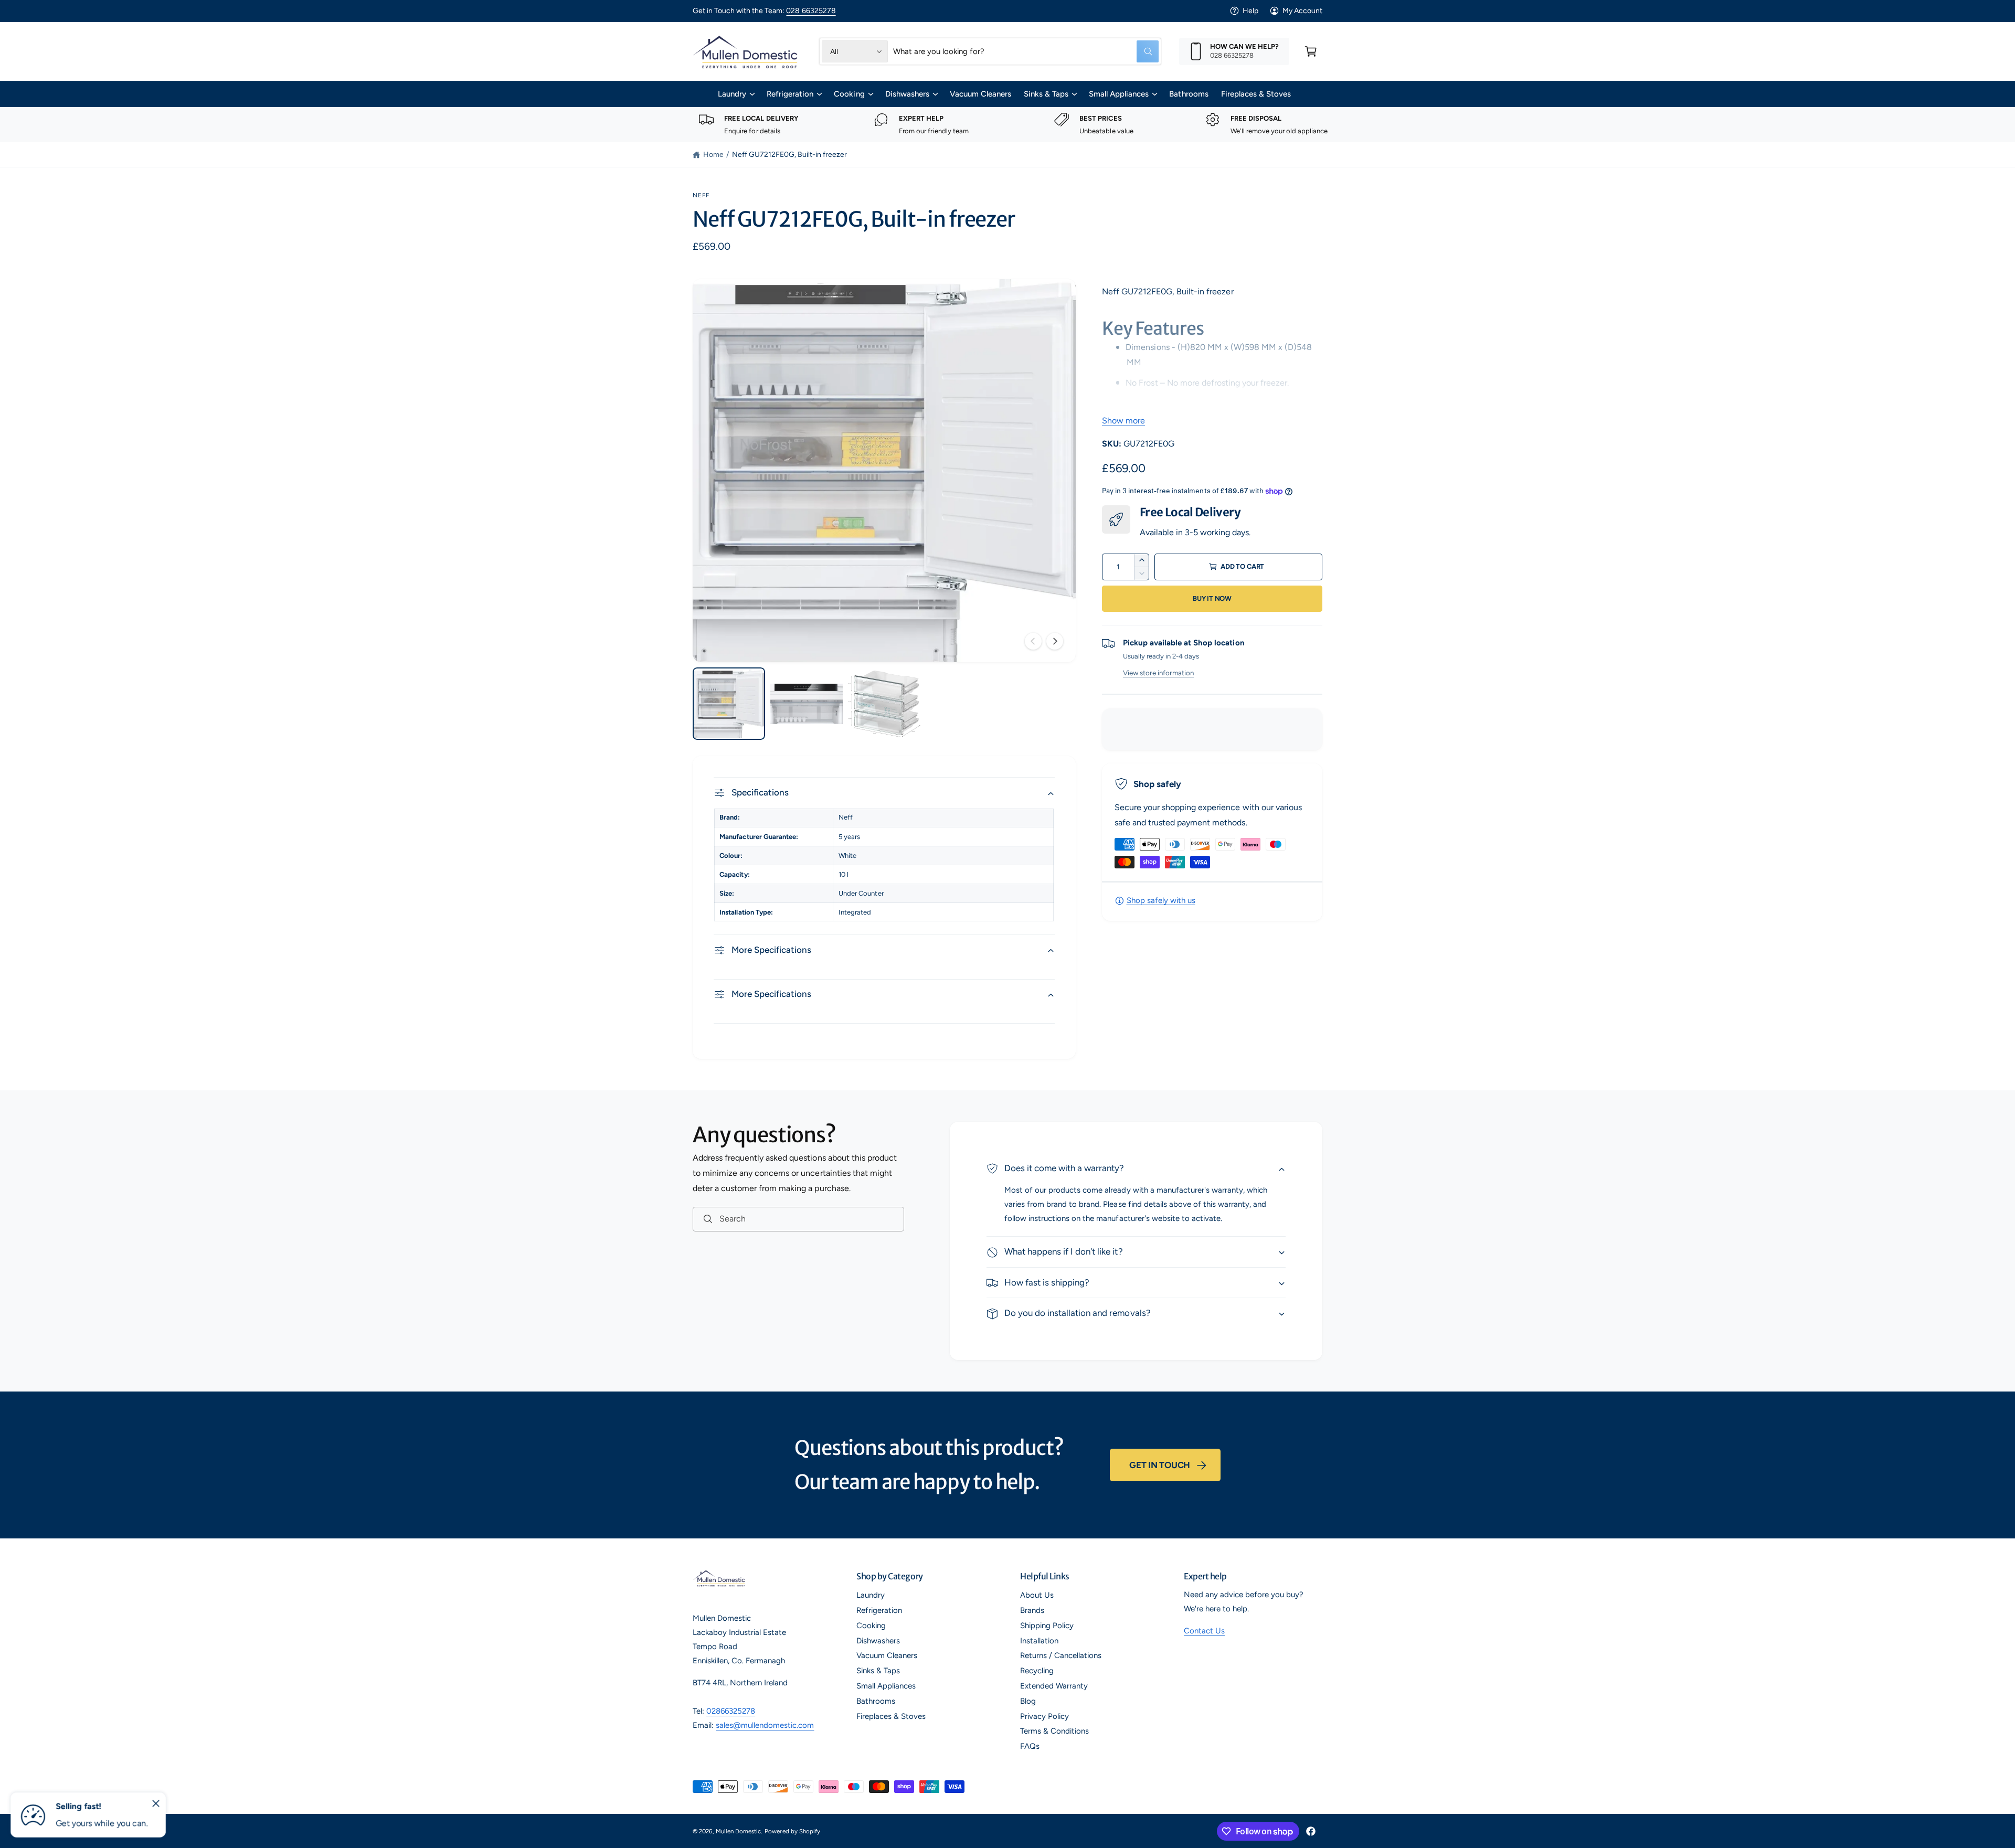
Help (1250, 11)
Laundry (732, 94)
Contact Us (1204, 1631)
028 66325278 (811, 11)
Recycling (1037, 1671)
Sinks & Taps (1046, 94)
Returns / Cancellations (1061, 1655)
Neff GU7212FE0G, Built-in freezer (790, 155)
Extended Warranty (1054, 1686)
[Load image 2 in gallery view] (807, 704)
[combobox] (1026, 51)
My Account (1302, 11)
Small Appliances (1119, 94)
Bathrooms (876, 1701)
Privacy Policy (1044, 1716)
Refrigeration (790, 94)
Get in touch (1160, 1465)
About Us (1037, 1595)
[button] (1311, 51)
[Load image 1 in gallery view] (729, 704)
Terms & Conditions (1054, 1731)
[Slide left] (1033, 641)
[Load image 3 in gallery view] (884, 704)
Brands (1032, 1610)
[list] (1008, 125)
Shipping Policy (1047, 1626)
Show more (1123, 421)
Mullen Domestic (738, 1831)
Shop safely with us (1161, 900)
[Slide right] (1055, 641)
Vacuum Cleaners (887, 1655)
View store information (1158, 673)
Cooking (849, 94)
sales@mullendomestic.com (765, 1725)
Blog (1028, 1701)
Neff (701, 195)
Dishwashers (907, 94)
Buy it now (1212, 598)
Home (713, 155)
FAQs (1030, 1746)
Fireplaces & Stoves (891, 1716)
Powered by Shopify (792, 1831)
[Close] (156, 1803)
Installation (1039, 1641)
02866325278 (731, 1711)
